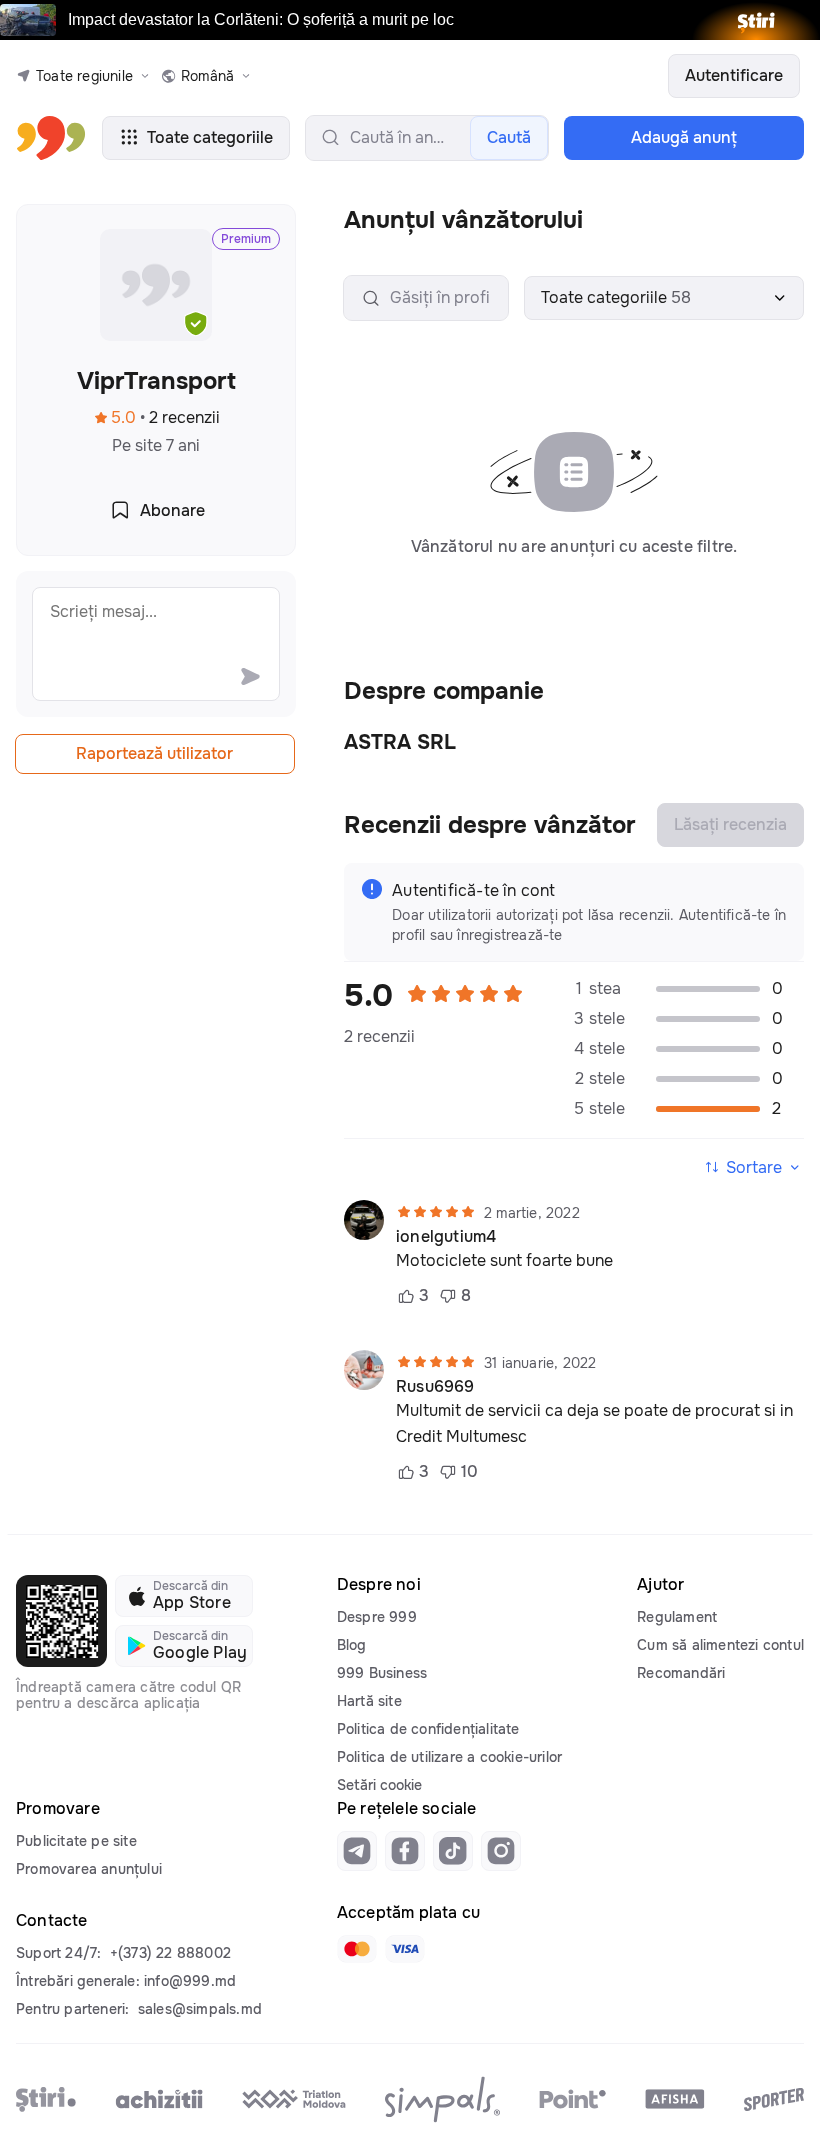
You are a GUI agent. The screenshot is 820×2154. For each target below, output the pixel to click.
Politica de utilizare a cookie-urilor (449, 1757)
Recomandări (681, 1673)
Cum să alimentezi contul (720, 1645)
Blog (352, 1645)
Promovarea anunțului (89, 1869)
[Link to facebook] (405, 1851)
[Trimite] (250, 676)
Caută (509, 137)
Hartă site (369, 1701)
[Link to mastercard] (357, 1949)
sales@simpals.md (200, 2009)
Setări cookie (379, 1785)
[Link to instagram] (501, 1851)
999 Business (382, 1673)
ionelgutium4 (446, 1237)
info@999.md (190, 1981)
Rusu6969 (435, 1387)
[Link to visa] (405, 1949)
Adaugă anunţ (684, 137)
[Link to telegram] (357, 1851)
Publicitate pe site (76, 1841)
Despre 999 (377, 1617)
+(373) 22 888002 (170, 1953)
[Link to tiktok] (453, 1851)
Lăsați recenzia (730, 824)
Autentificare (734, 75)
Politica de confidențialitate (428, 1729)
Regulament (677, 1617)
